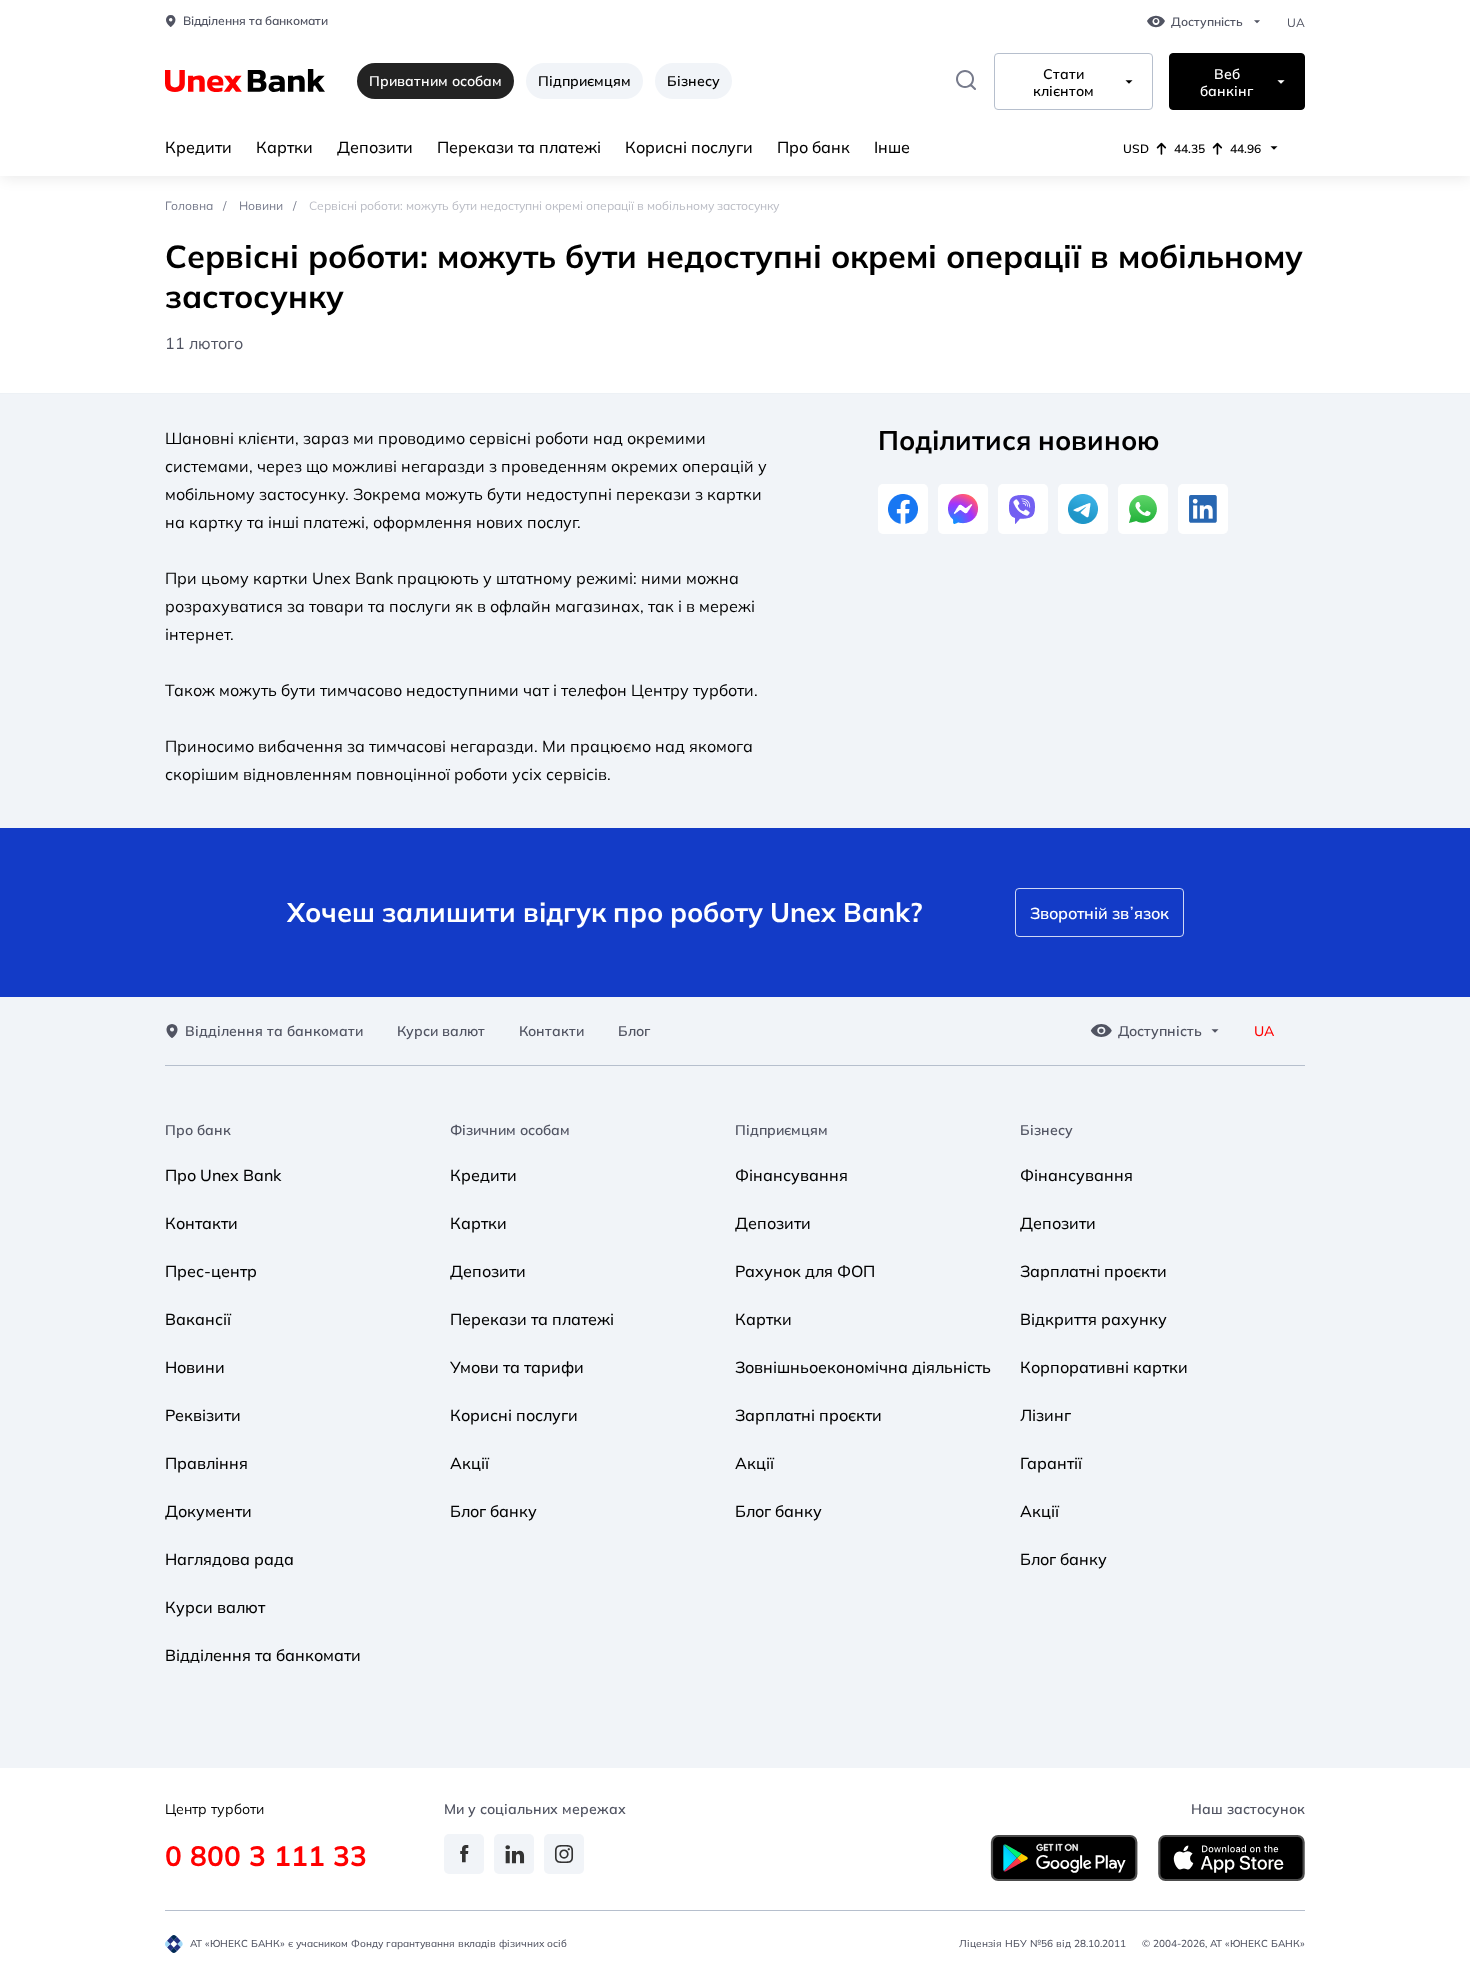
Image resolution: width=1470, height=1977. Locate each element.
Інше (892, 147)
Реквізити (203, 1415)
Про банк (813, 147)
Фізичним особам (510, 1130)
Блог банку (493, 1511)
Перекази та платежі (519, 147)
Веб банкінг (1226, 83)
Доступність (1207, 22)
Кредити (198, 147)
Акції (469, 1463)
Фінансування (791, 1175)
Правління (206, 1463)
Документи (208, 1511)
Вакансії (198, 1319)
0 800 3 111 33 (266, 1855)
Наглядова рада (229, 1559)
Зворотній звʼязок (1099, 913)
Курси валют (441, 1031)
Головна (189, 205)
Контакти (551, 1031)
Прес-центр (211, 1271)
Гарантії (1051, 1463)
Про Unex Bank (223, 1175)
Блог (634, 1031)
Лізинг (1045, 1415)
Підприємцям (584, 81)
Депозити (375, 147)
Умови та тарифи (517, 1367)
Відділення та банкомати (255, 21)
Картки (284, 147)
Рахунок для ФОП (805, 1271)
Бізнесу (693, 81)
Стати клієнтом (1063, 83)
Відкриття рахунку (1093, 1319)
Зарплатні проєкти (808, 1415)
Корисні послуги (689, 147)
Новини (261, 205)
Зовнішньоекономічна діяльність (863, 1367)
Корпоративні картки (1104, 1367)
